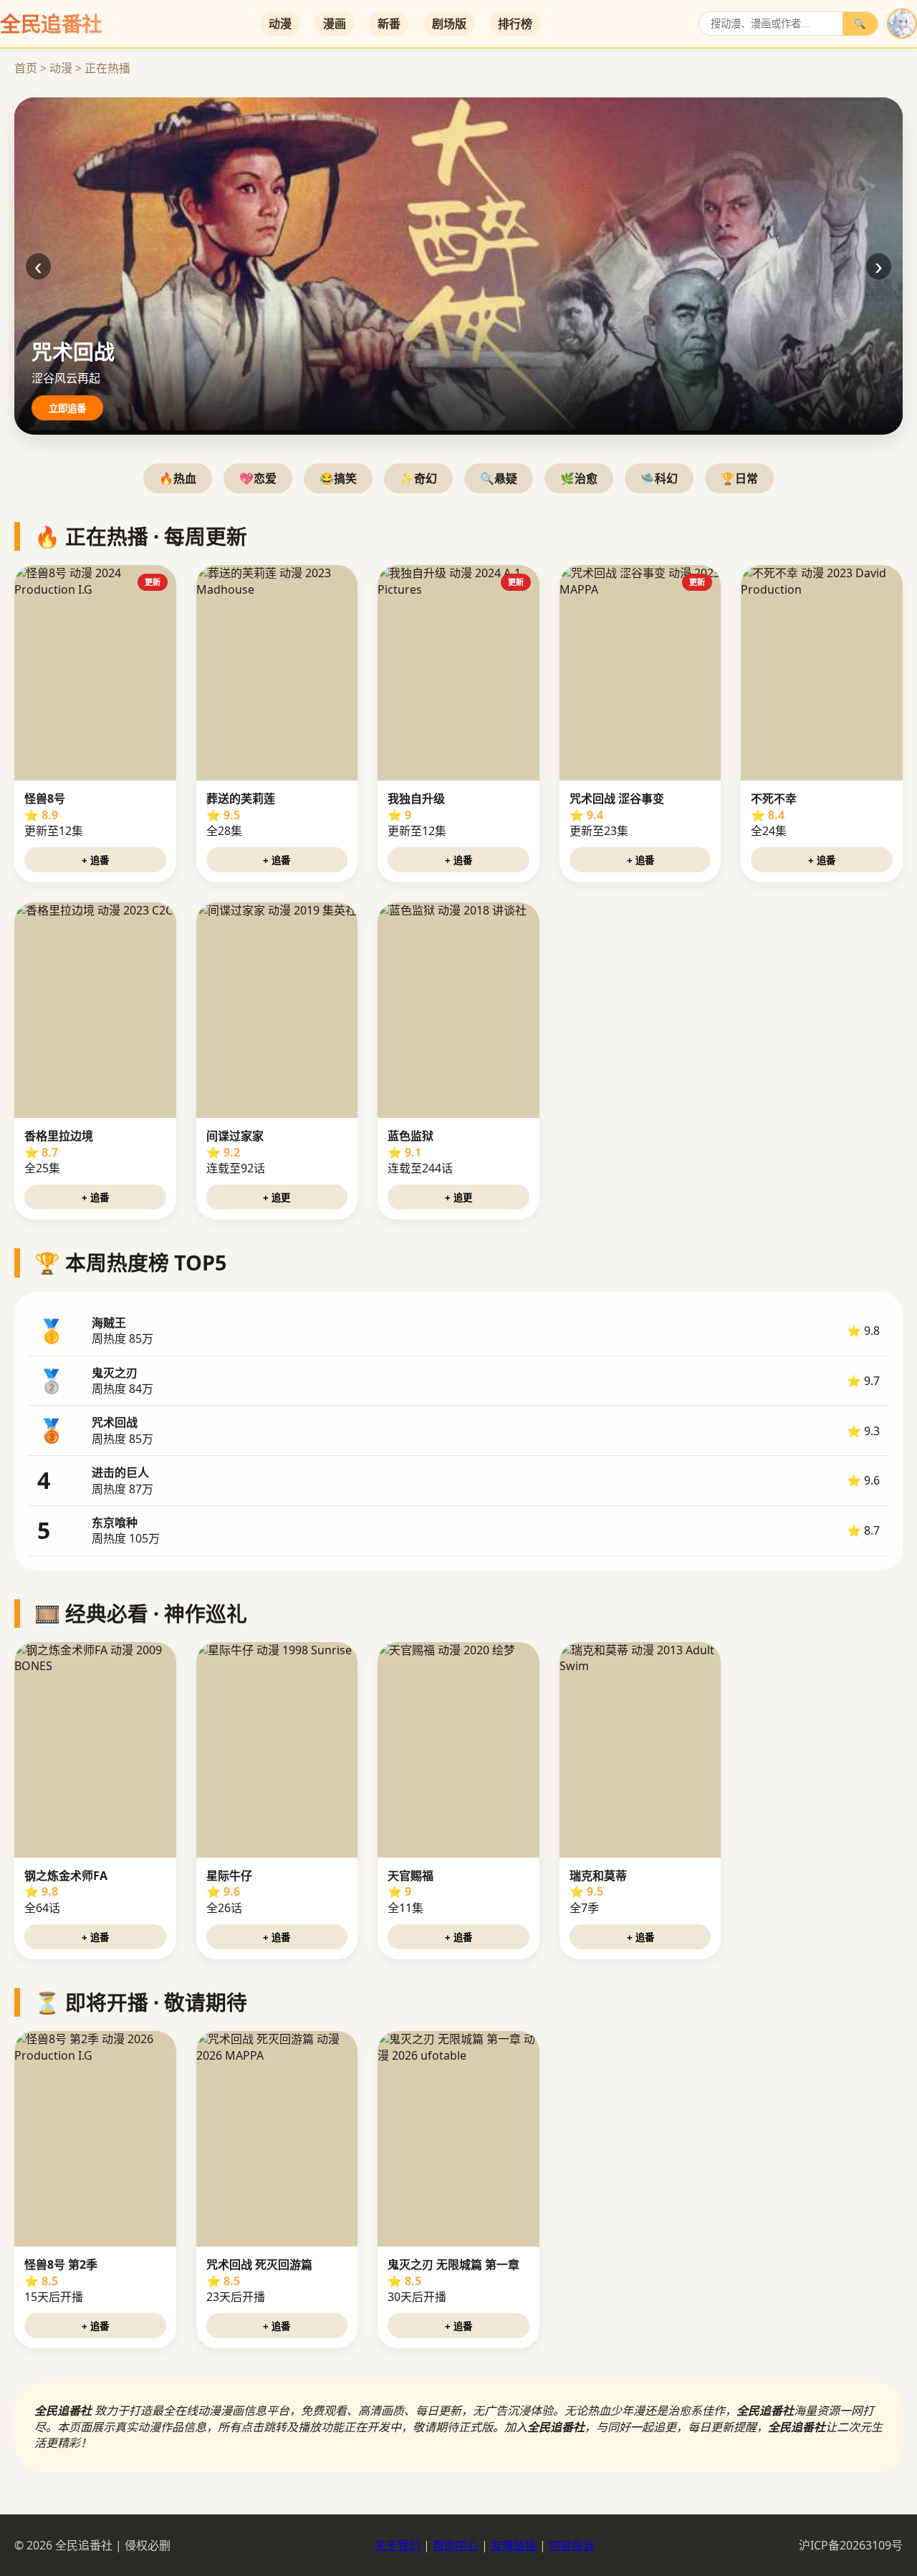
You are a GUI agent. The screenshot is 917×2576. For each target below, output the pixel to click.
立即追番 (67, 409)
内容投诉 (572, 2545)
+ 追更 (277, 1198)
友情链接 (514, 2545)
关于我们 (398, 2545)
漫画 (335, 24)
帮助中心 (456, 2545)
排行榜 (515, 24)
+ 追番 (95, 860)
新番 (389, 24)
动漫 (280, 24)
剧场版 (449, 24)
